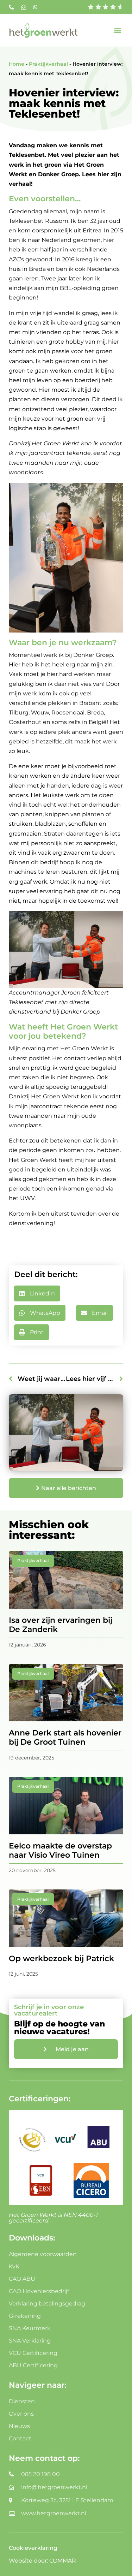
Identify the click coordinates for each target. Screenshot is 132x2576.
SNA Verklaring (30, 2341)
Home (17, 64)
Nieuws (19, 2426)
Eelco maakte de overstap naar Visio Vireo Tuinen (60, 1850)
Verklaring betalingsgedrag (47, 2304)
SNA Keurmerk (30, 2328)
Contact (20, 2438)
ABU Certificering (33, 2365)
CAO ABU (22, 2279)
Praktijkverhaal (48, 64)
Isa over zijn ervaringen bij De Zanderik (61, 1625)
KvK (14, 2266)
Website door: (42, 2561)
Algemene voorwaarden (43, 2254)
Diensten (22, 2401)
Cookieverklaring (33, 2548)
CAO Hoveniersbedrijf (39, 2291)
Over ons (21, 2414)
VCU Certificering (33, 2353)
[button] (117, 30)
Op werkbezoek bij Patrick (61, 1958)
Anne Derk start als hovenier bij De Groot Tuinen (65, 1737)
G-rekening (25, 2316)
